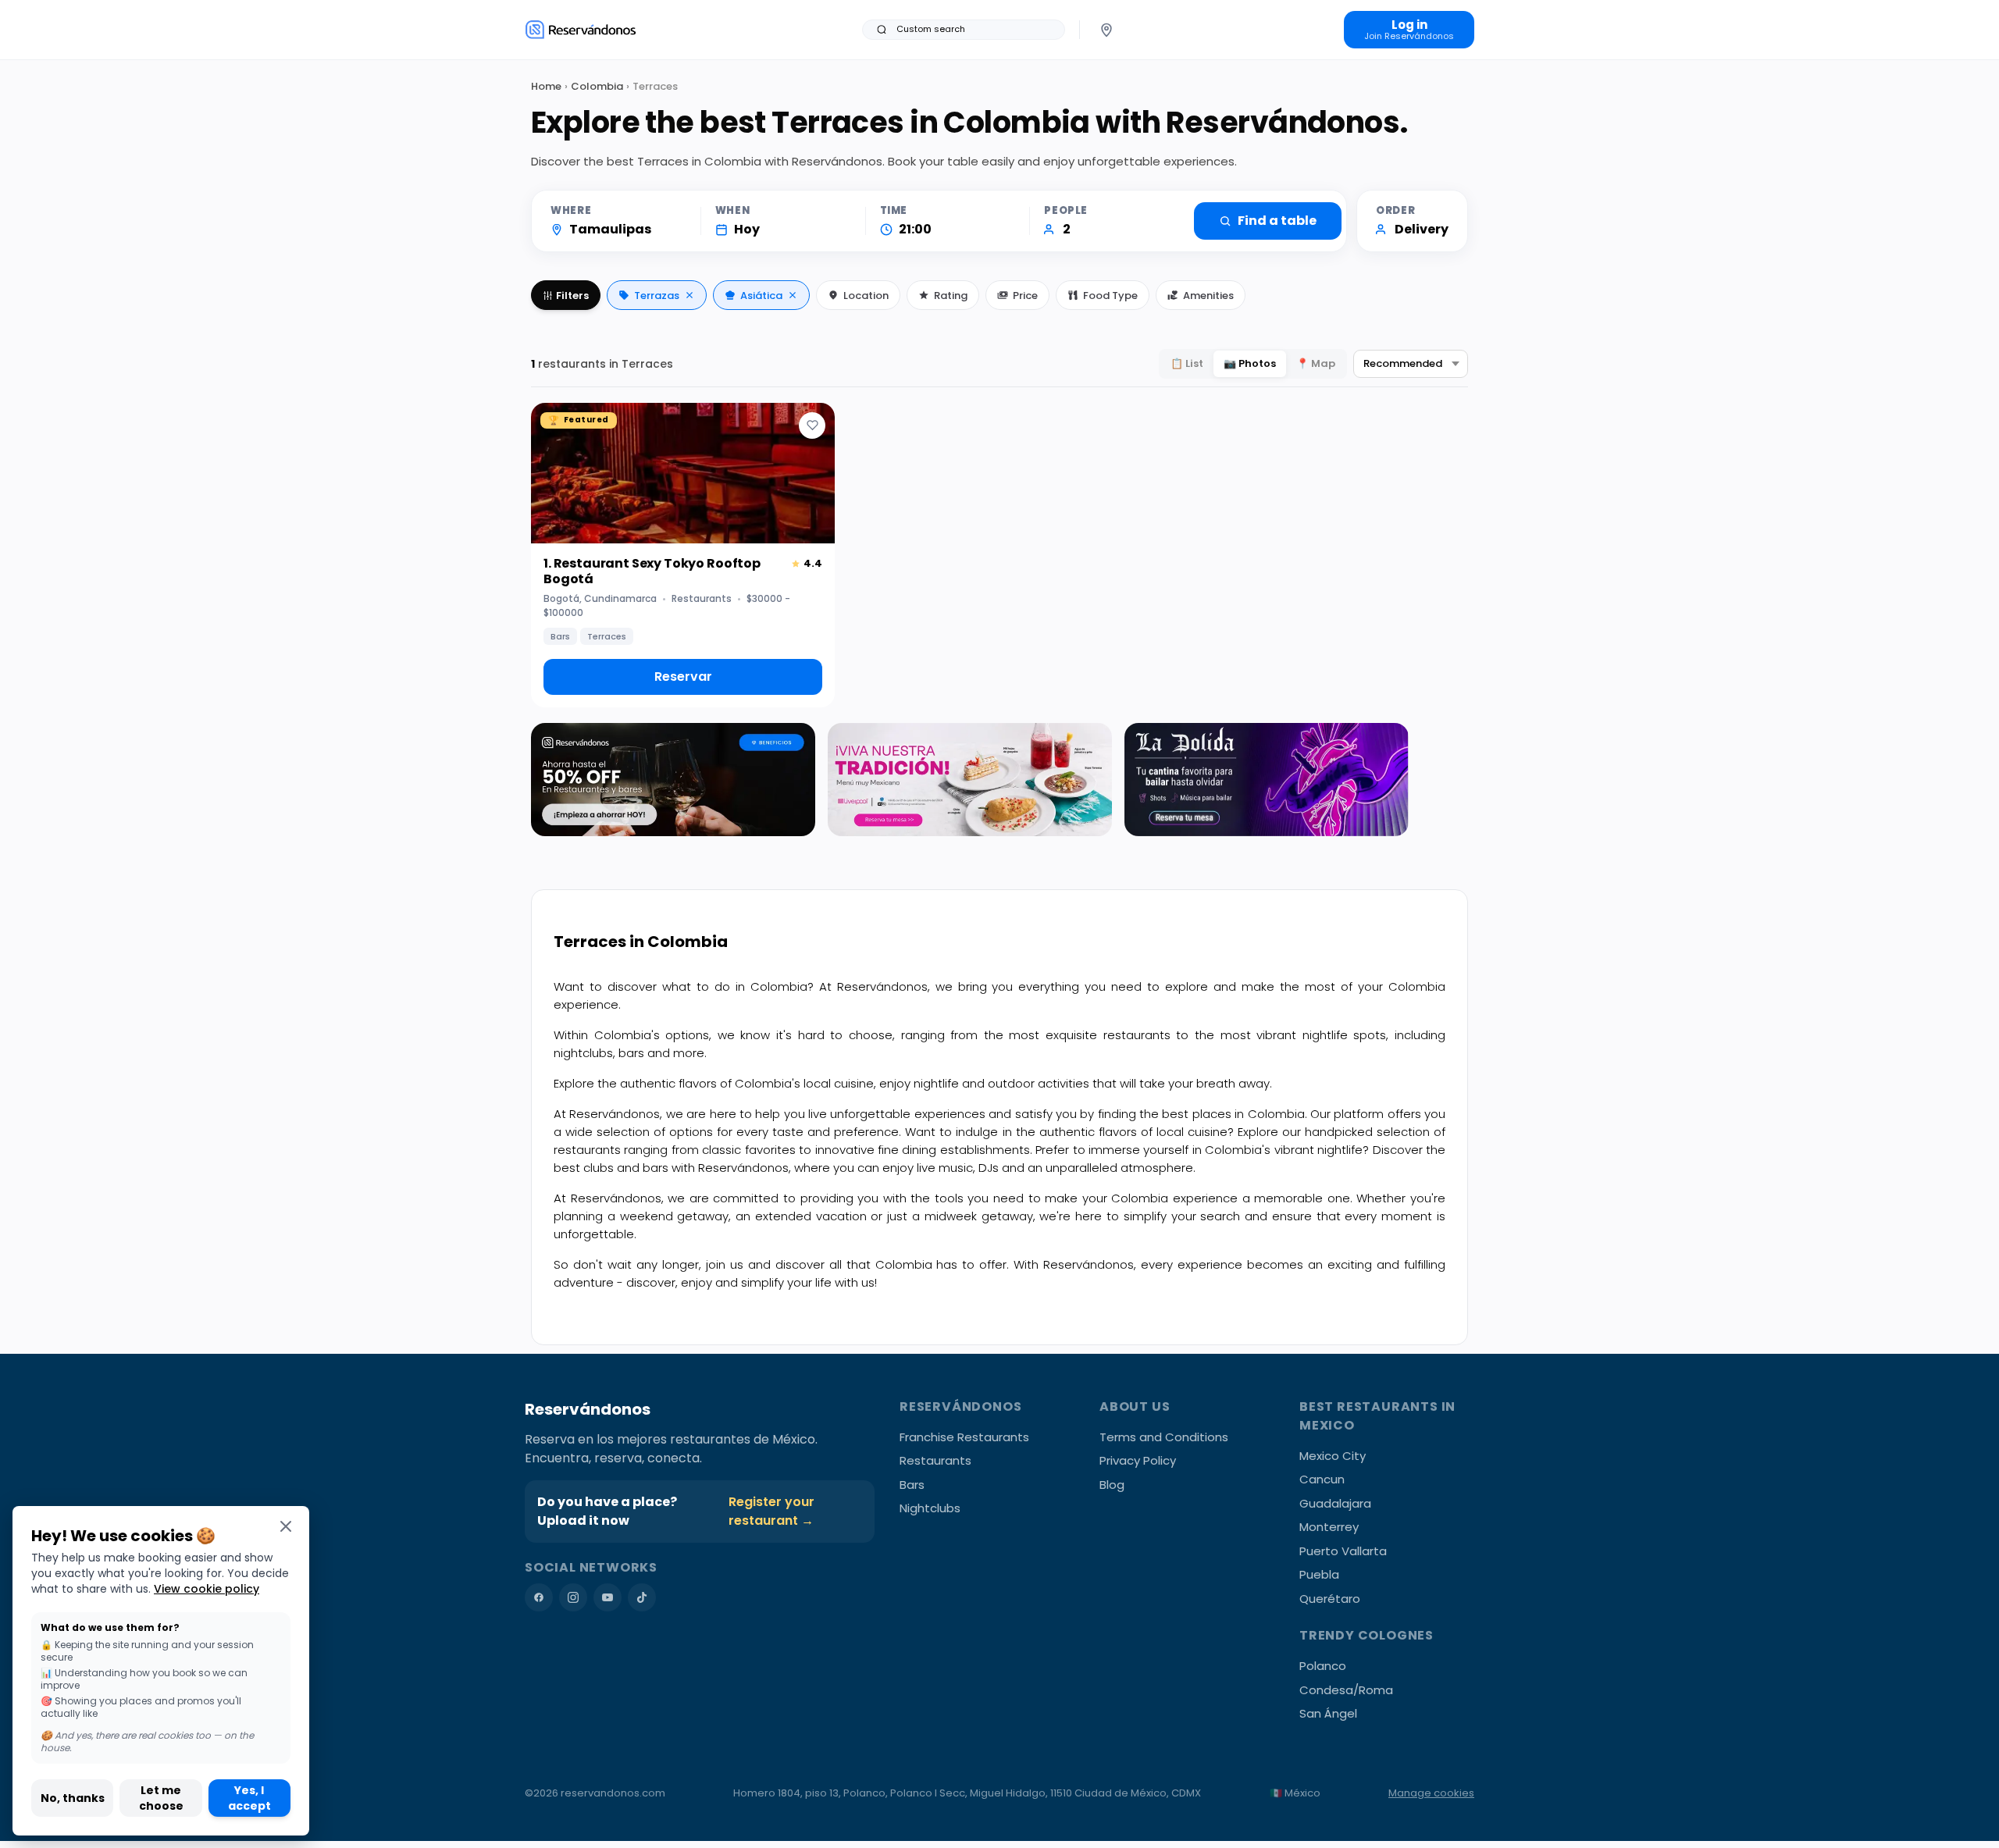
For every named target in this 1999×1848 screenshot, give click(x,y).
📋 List (1187, 363)
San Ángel (1328, 1713)
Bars (912, 1485)
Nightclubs (930, 1508)
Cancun (1322, 1479)
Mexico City (1333, 1456)
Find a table (1277, 221)
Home (546, 86)
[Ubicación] (1106, 30)
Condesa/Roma (1346, 1690)
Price (1025, 296)
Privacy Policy (1138, 1460)
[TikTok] (642, 1597)
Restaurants (935, 1460)
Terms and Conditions (1164, 1437)
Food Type (1110, 296)
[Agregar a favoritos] (812, 426)
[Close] (286, 1526)
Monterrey (1329, 1527)
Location (866, 296)
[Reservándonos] (581, 29)
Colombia (597, 86)
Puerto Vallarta (1343, 1551)
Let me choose (161, 1798)
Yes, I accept (249, 1798)
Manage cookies (1431, 1793)
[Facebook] (539, 1597)
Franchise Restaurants (964, 1437)
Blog (1112, 1485)
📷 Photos (1250, 363)
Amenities (1208, 296)
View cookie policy (207, 1589)
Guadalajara (1335, 1503)
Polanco (1323, 1666)
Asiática (761, 296)
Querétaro (1330, 1599)
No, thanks (73, 1798)
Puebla (1319, 1574)
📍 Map (1316, 363)
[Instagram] (573, 1597)
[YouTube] (608, 1597)
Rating (951, 296)
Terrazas (657, 296)
